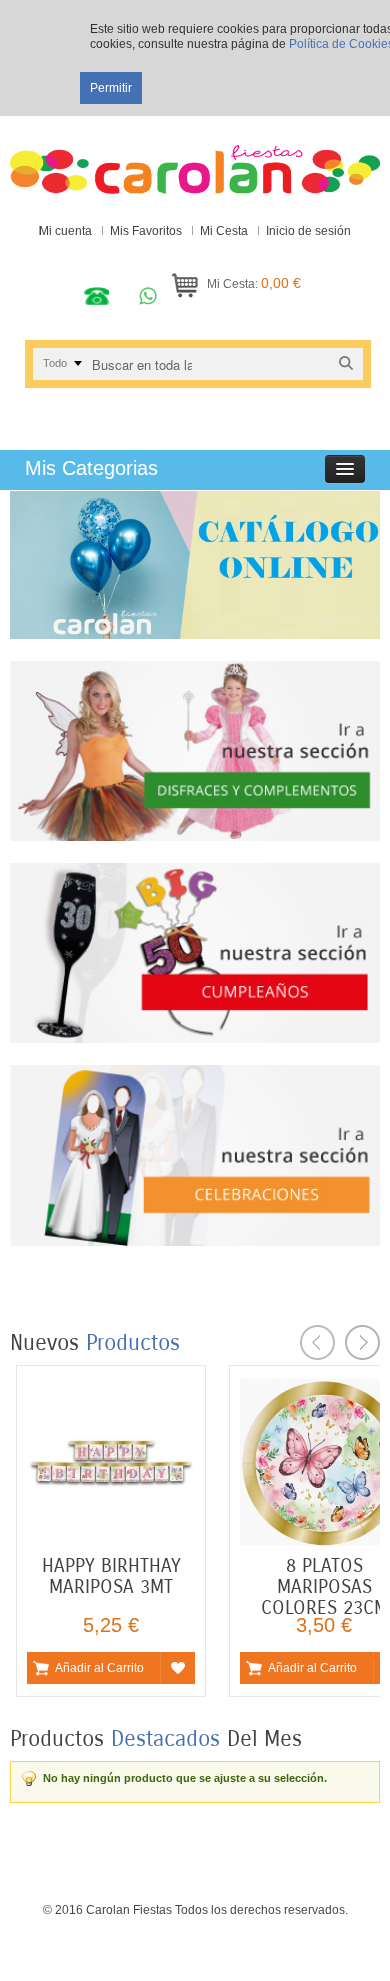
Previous (317, 1342)
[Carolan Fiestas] (195, 160)
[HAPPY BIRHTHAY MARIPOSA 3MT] (111, 1387)
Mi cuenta (65, 231)
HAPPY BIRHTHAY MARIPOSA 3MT (111, 1576)
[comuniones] (195, 1074)
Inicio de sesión (308, 231)
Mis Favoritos (146, 231)
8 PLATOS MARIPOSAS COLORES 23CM (324, 1586)
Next (362, 1342)
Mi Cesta (224, 231)
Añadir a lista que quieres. (177, 1668)
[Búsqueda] (346, 363)
